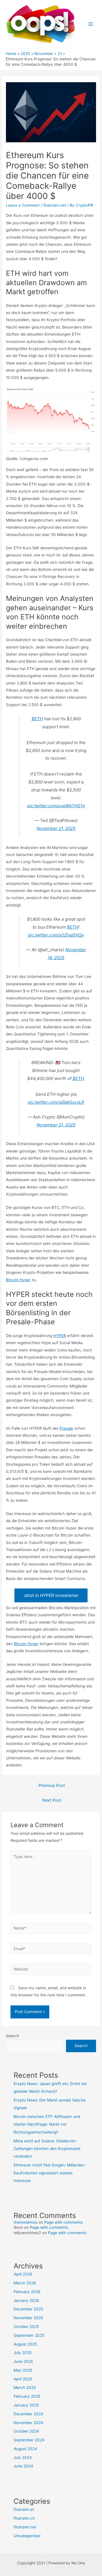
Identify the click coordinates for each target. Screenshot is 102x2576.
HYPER (60, 1336)
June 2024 (23, 2466)
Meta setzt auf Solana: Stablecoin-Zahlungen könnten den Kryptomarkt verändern (47, 2149)
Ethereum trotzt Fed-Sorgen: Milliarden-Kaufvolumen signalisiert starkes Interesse (50, 2173)
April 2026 (23, 2274)
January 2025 (26, 2405)
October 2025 (26, 2327)
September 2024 (29, 2440)
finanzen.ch (24, 2518)
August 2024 (25, 2449)
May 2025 (23, 2370)
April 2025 (23, 2379)
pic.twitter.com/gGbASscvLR (56, 1102)
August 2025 (25, 2344)
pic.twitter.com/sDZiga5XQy (56, 935)
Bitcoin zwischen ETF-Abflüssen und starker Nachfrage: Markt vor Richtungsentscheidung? (47, 2124)
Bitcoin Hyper (18, 1280)
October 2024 (26, 2431)
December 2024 (28, 2414)
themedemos (25, 2222)
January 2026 (26, 2300)
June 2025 (23, 2361)
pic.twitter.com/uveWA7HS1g (56, 806)
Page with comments (63, 2222)
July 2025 (23, 2353)
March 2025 (25, 2388)
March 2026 (25, 2283)
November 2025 (28, 2318)
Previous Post (52, 1785)
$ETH (37, 719)
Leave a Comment (23, 205)
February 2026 (27, 2292)
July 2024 (23, 2458)
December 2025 (28, 2309)
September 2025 (29, 2335)
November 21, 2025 (56, 828)
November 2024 (28, 2423)
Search (12, 2036)
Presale (66, 1428)
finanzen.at (24, 2509)
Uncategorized (27, 2536)
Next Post (52, 1800)
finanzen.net (55, 205)
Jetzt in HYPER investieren (51, 1595)
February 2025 (27, 2396)
